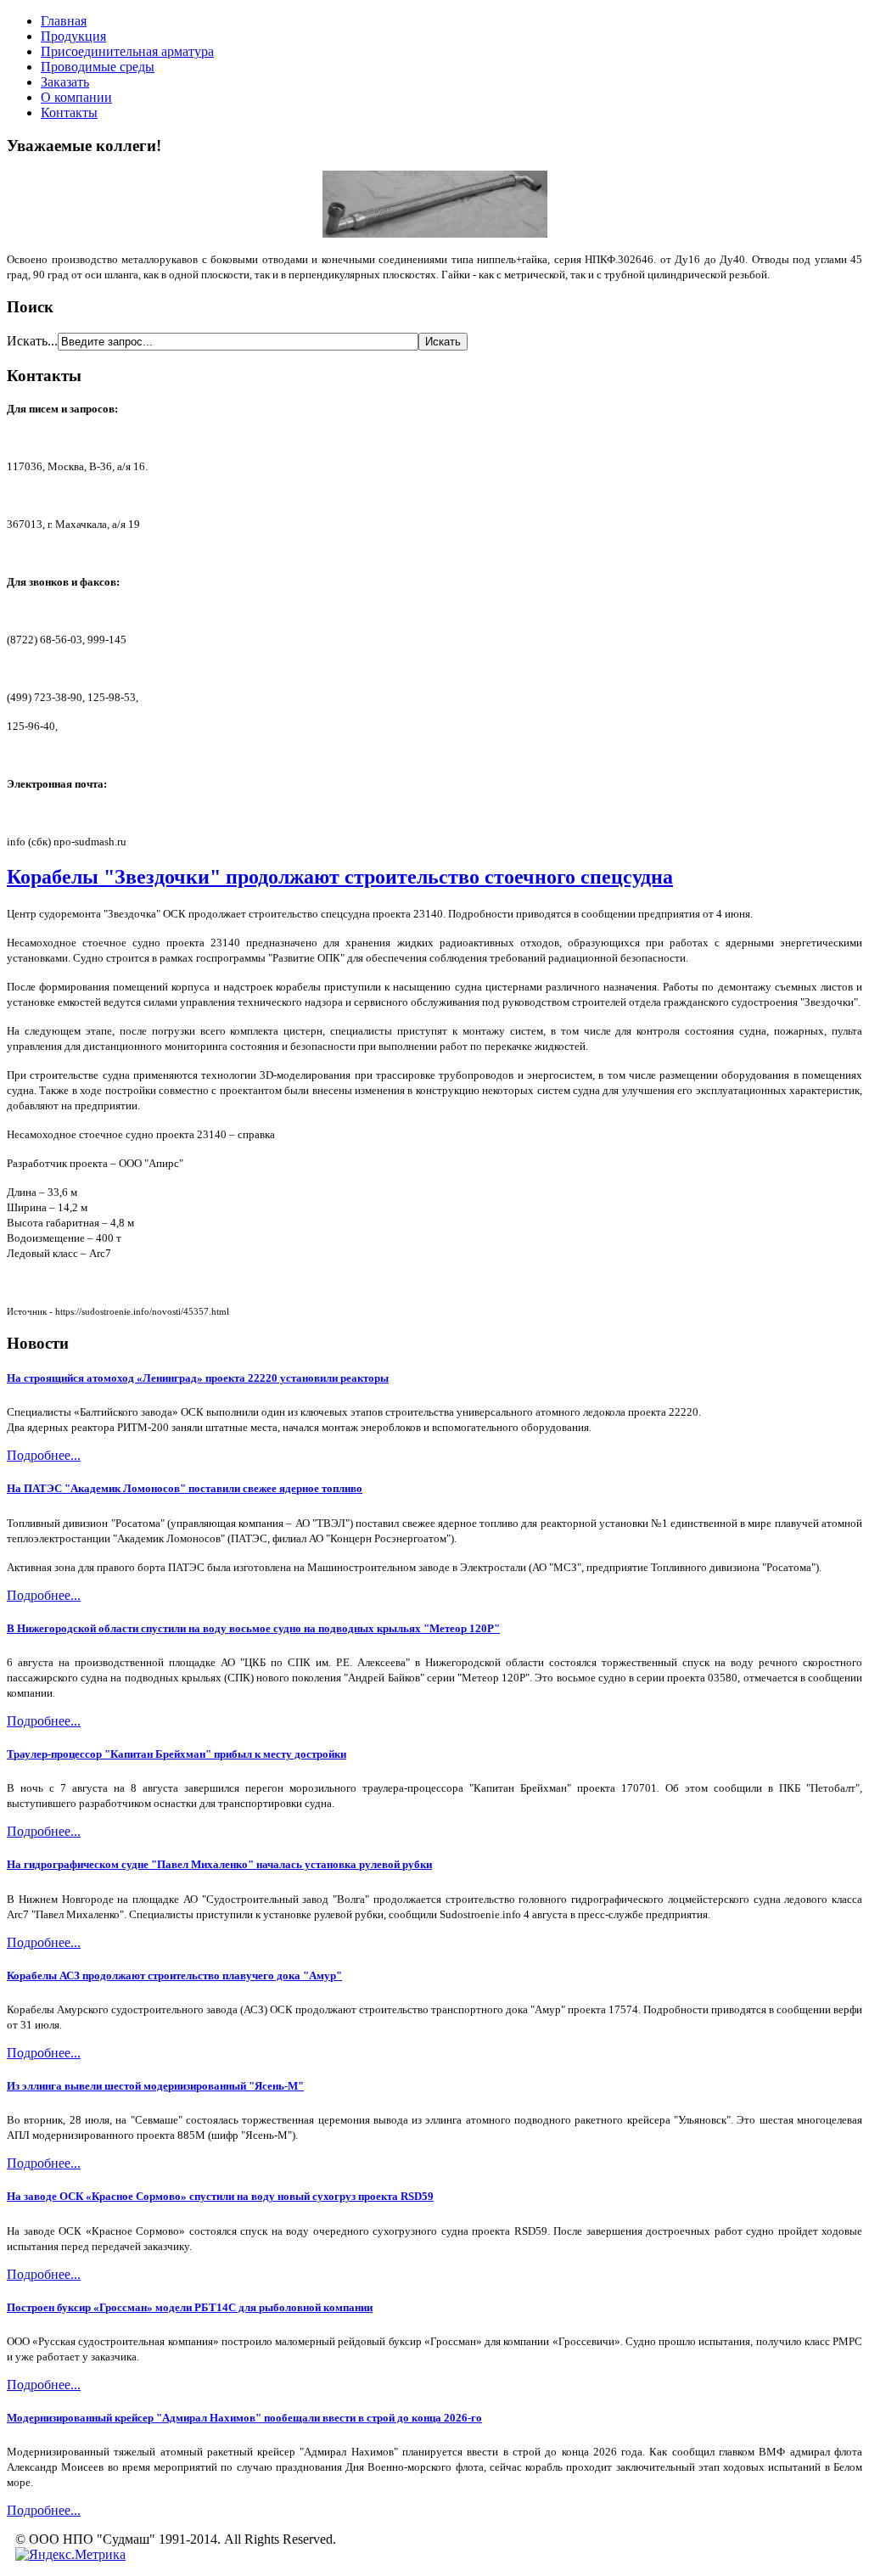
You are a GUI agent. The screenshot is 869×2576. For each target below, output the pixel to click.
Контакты (69, 112)
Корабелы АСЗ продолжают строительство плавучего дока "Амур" (174, 1975)
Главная (64, 21)
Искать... (32, 341)
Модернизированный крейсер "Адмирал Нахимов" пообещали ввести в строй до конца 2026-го (244, 2418)
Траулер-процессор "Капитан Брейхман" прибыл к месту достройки (177, 1754)
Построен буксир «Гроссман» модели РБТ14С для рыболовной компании (190, 2307)
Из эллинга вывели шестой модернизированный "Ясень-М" (155, 2086)
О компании (76, 97)
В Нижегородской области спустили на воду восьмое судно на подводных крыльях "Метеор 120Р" (253, 1628)
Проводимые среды (98, 67)
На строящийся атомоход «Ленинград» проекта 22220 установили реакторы (198, 1378)
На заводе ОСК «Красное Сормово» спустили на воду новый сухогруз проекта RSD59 (220, 2196)
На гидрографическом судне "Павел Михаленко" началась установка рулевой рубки (219, 1864)
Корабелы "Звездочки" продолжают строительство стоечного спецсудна (340, 877)
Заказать (65, 82)
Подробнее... (44, 1455)
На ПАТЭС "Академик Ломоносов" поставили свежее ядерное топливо (185, 1488)
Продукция (73, 36)
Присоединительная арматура (127, 51)
